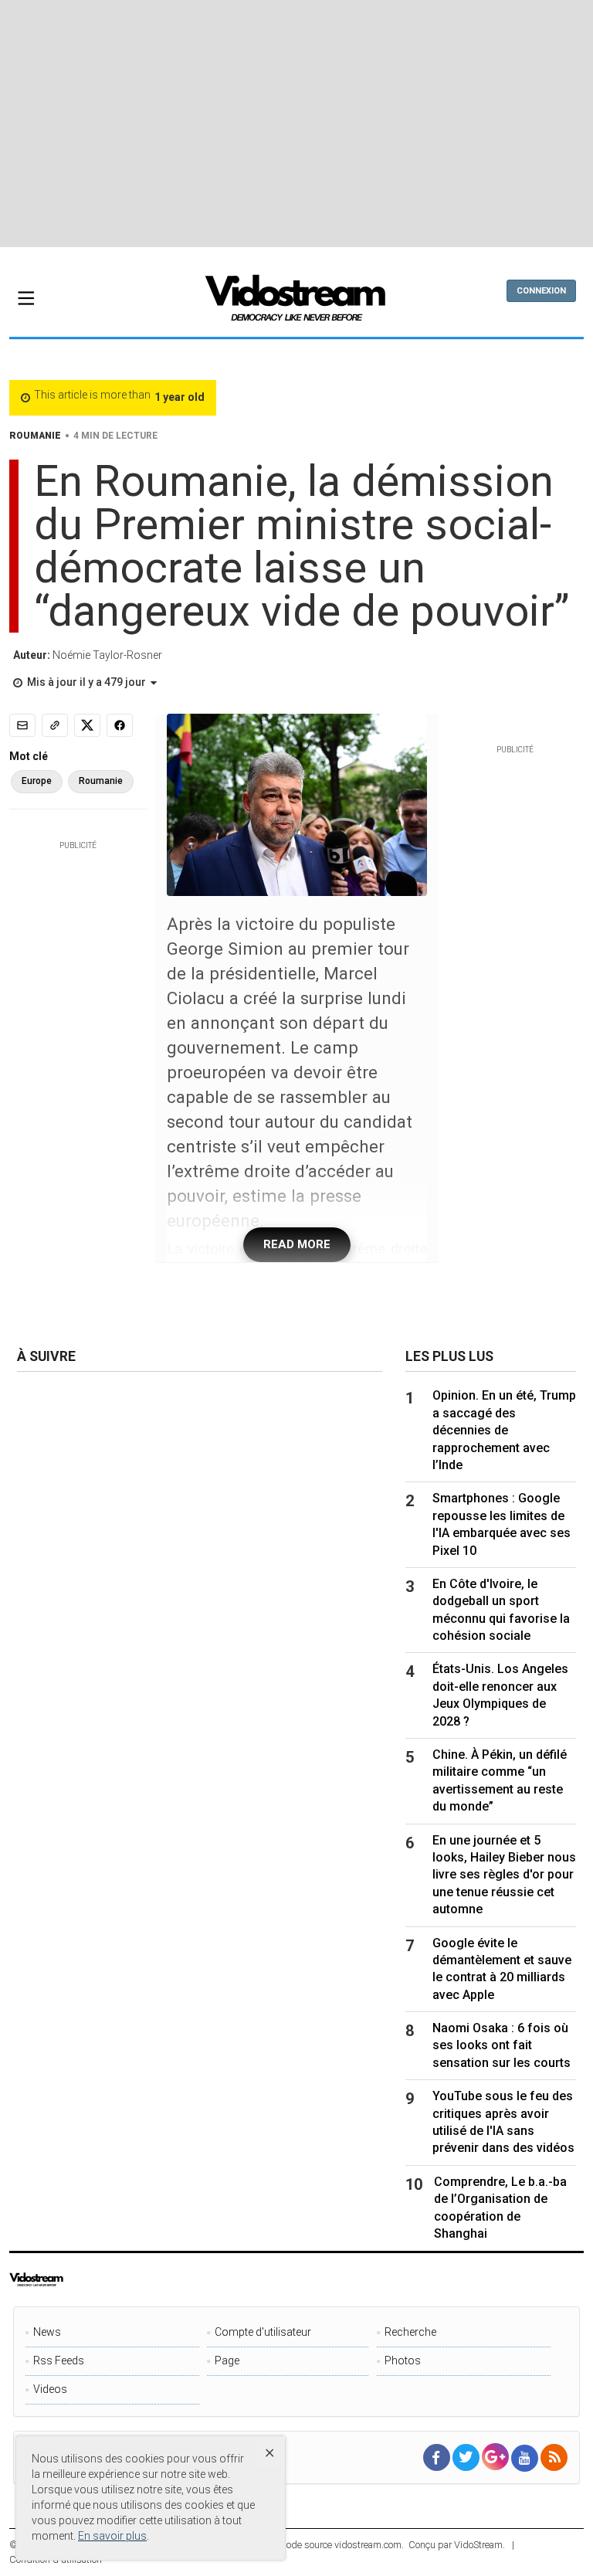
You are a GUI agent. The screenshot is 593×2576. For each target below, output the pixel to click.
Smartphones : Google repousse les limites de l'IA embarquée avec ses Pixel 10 (502, 1524)
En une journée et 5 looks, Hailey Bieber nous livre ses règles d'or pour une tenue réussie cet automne (504, 1875)
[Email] (22, 725)
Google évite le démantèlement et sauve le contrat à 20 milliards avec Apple (502, 1969)
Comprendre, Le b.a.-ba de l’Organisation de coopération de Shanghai (500, 2208)
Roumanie (101, 781)
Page (227, 2360)
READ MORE (297, 1244)
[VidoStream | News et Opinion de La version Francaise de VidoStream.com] (68, 2279)
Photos (403, 2360)
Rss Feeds (59, 2360)
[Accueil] (296, 303)
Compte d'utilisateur (263, 2332)
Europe (37, 781)
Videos (50, 2389)
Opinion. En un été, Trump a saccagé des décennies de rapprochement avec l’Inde (504, 1430)
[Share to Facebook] (120, 725)
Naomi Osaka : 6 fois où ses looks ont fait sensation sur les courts (502, 2045)
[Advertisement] (301, 124)
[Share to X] (87, 725)
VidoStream (478, 2545)
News (47, 2332)
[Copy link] (55, 725)
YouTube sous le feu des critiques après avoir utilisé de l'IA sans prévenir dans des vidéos (503, 2122)
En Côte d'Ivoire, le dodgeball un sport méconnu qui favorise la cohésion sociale (501, 1610)
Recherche (410, 2332)
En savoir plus (112, 2536)
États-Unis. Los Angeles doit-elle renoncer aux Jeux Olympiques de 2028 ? (500, 1695)
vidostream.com (368, 2545)
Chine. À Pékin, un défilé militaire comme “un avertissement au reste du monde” (500, 1780)
